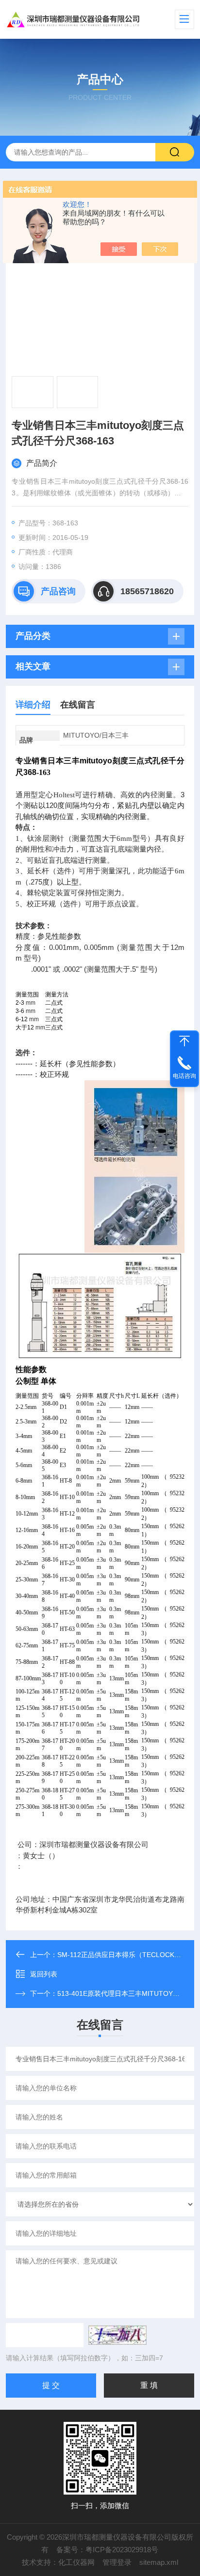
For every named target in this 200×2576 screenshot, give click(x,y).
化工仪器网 (76, 2562)
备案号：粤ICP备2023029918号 (107, 2550)
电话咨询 (184, 1076)
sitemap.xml (159, 2562)
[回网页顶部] (184, 1041)
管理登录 (117, 2562)
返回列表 (44, 1974)
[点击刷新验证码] (117, 2335)
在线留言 (78, 705)
